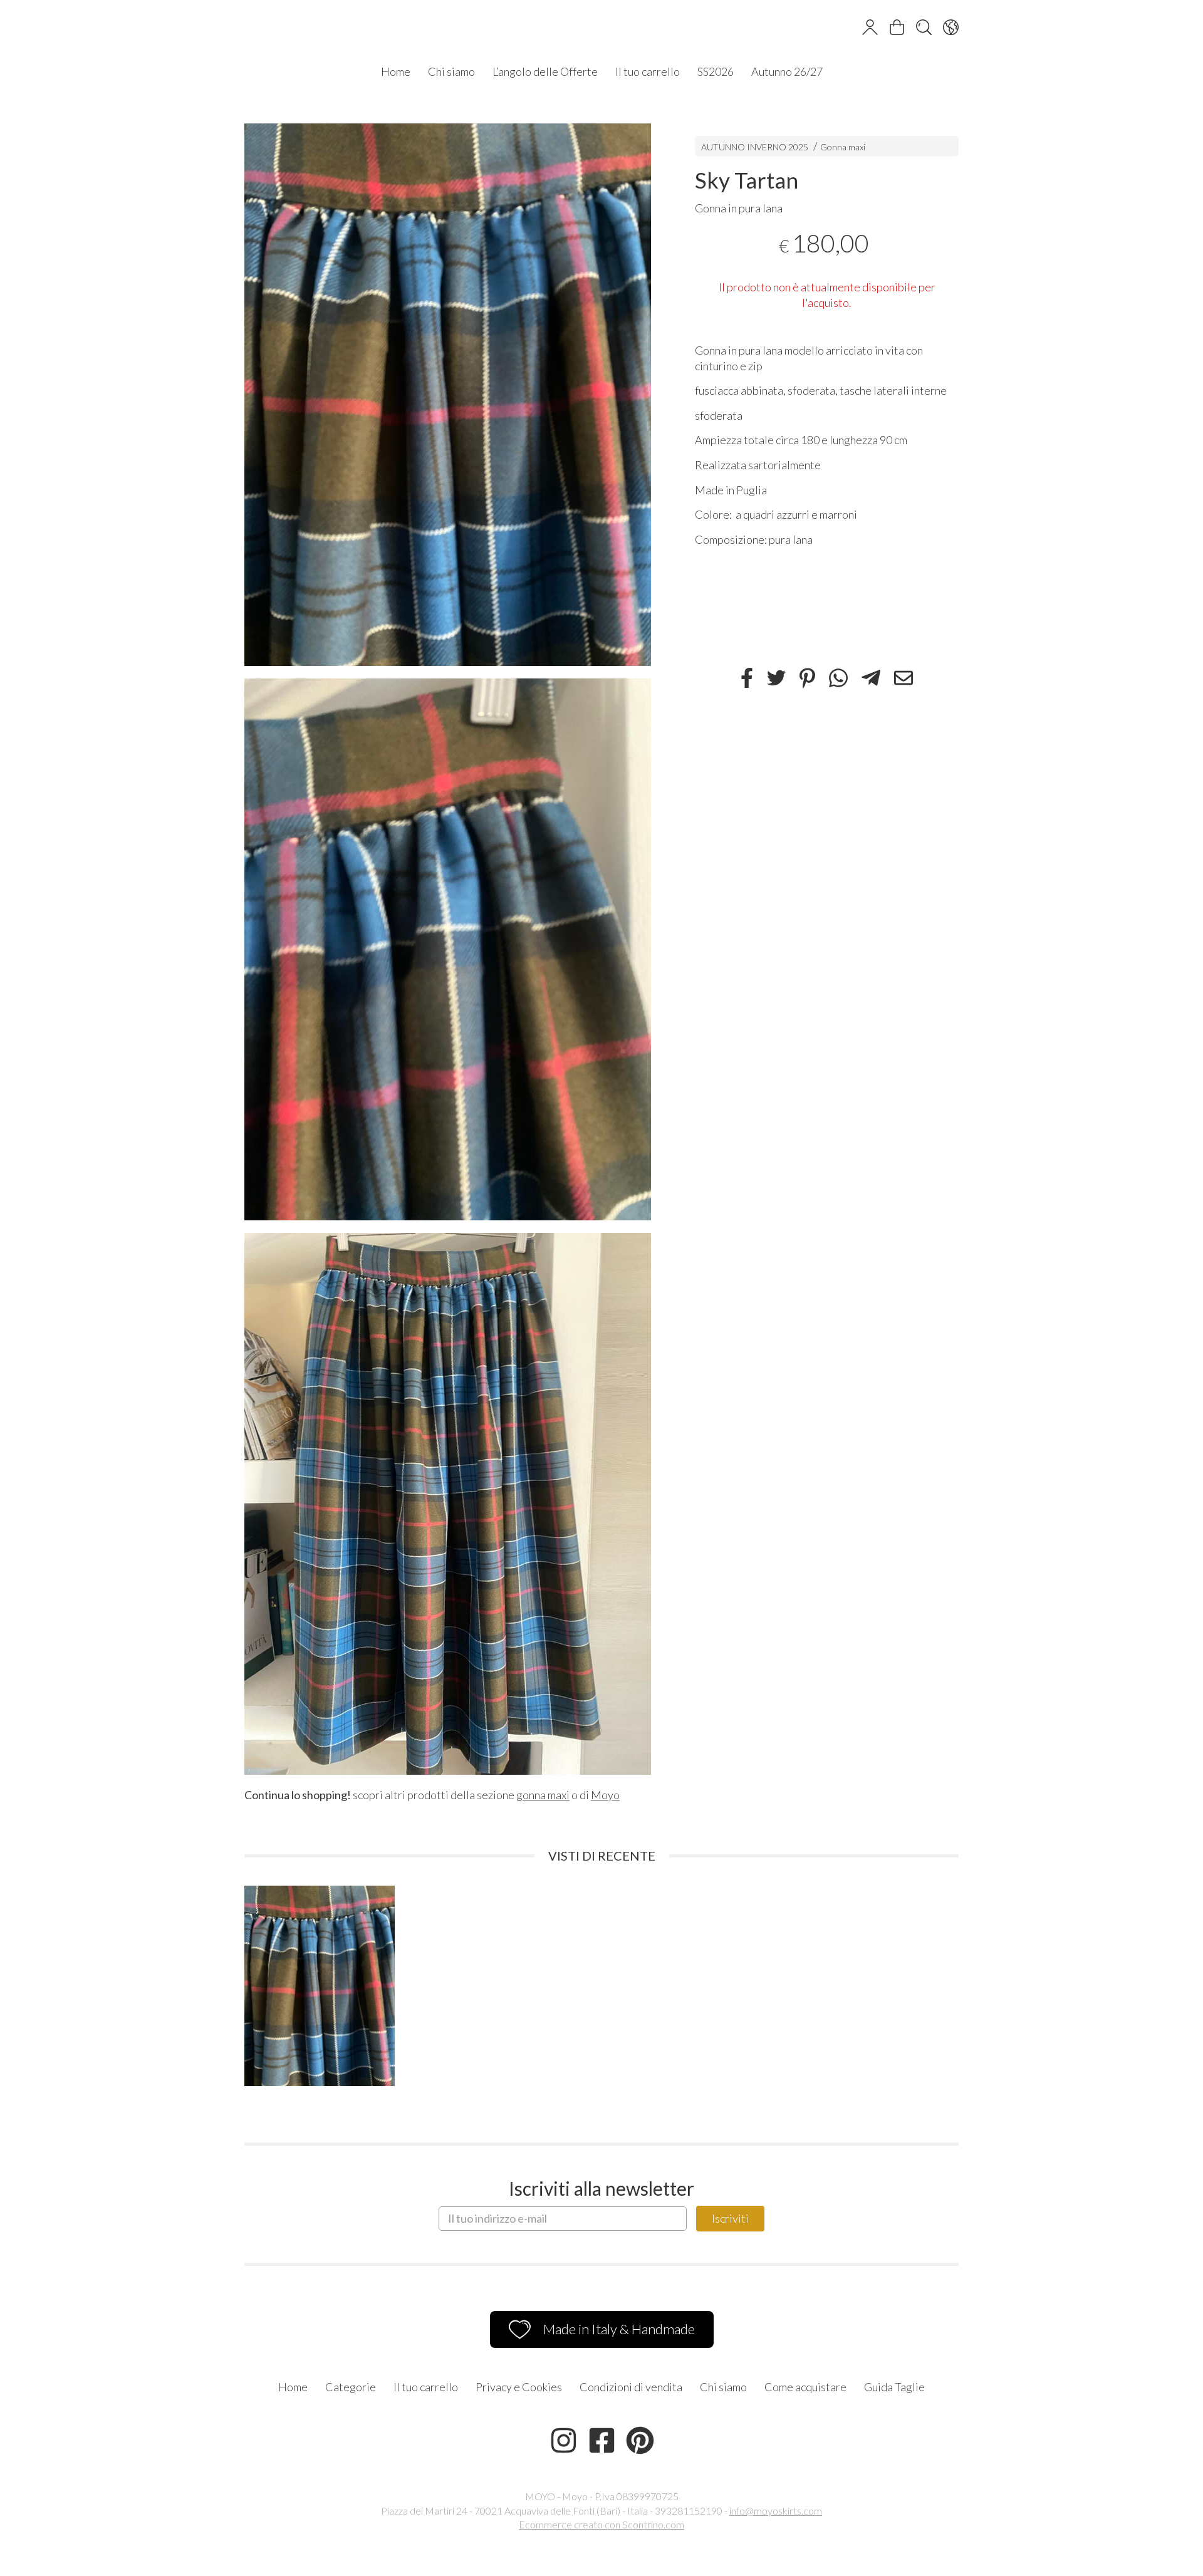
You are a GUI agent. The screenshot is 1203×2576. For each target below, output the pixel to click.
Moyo (605, 1795)
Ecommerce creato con (601, 2524)
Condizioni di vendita (631, 2387)
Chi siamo (451, 71)
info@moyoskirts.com (776, 2511)
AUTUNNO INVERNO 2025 (755, 147)
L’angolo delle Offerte (545, 71)
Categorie (351, 2387)
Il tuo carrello (648, 71)
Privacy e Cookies (519, 2387)
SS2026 (716, 71)
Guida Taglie (894, 2387)
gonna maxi (543, 1795)
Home (396, 71)
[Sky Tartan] (448, 394)
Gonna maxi (843, 147)
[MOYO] (601, 29)
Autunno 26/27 (787, 71)
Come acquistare (805, 2387)
